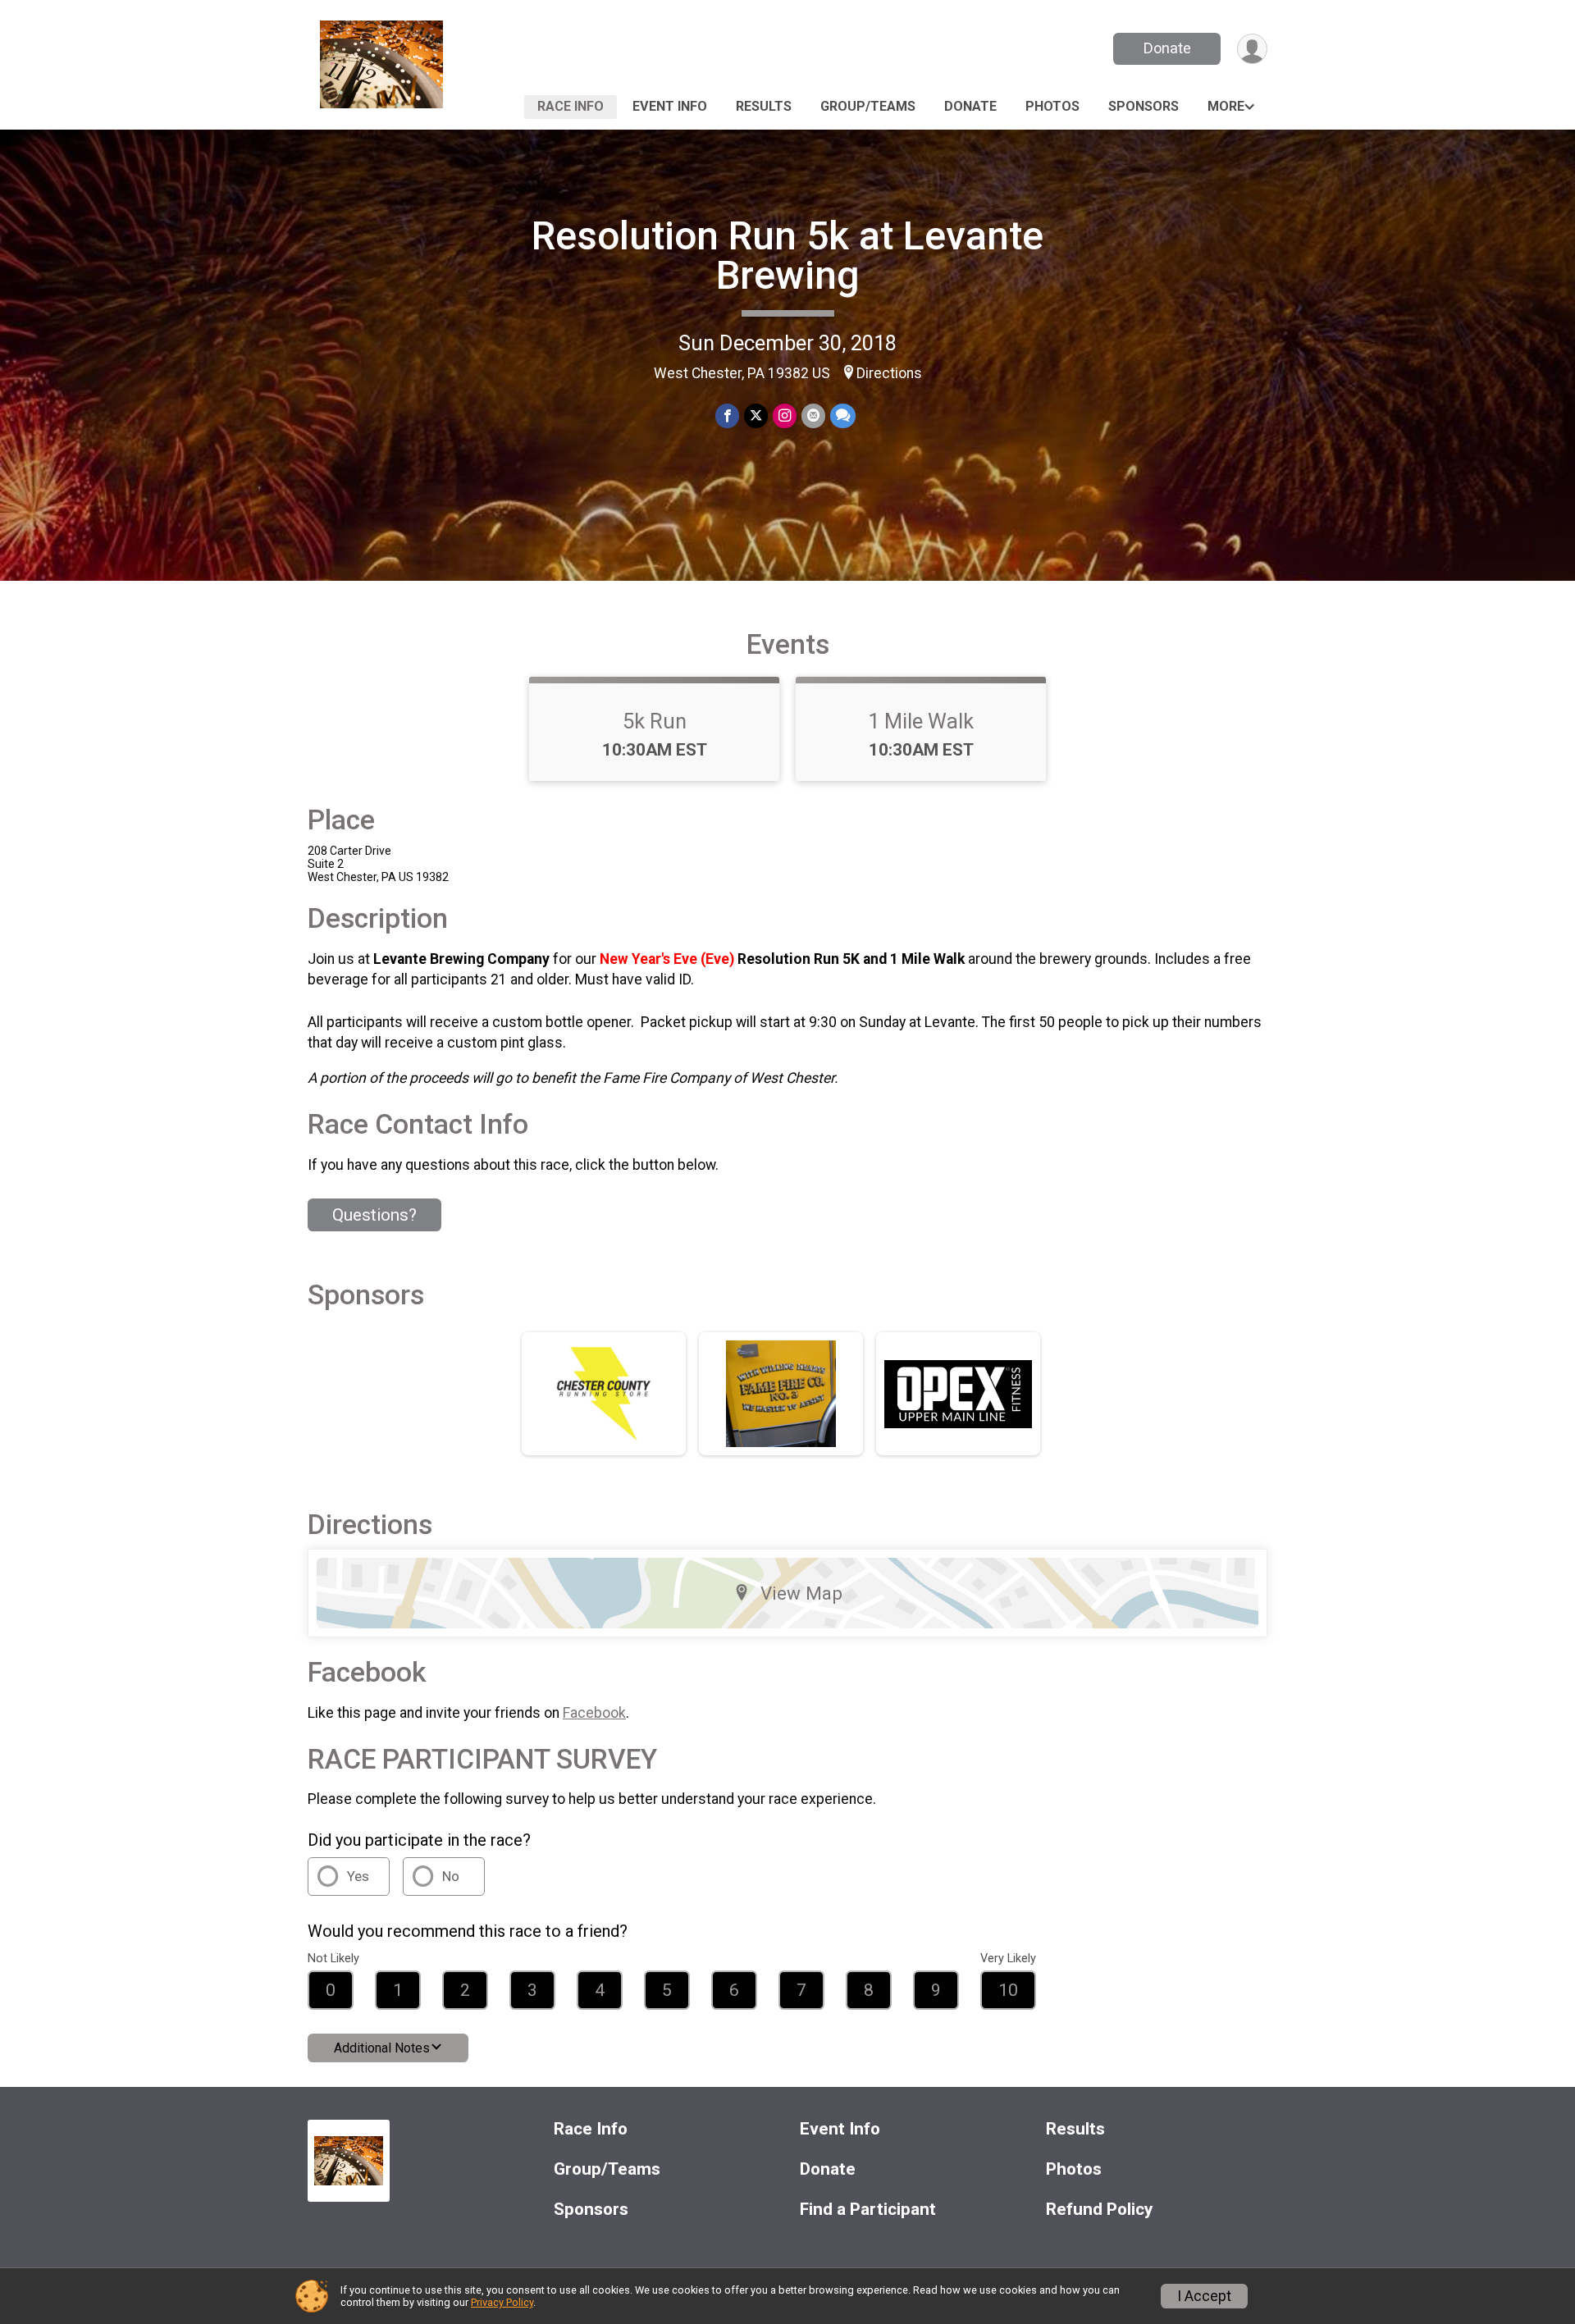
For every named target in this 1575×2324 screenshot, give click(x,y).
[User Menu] (1252, 49)
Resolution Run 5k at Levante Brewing (787, 256)
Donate (1167, 48)
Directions (889, 373)
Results (764, 106)
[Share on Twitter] (756, 415)
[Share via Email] (813, 415)
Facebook (594, 1713)
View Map (801, 1593)
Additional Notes (382, 2048)
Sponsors (1144, 106)
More (1226, 106)
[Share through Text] (843, 415)
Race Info (571, 106)
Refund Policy (1099, 2210)
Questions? (374, 1215)
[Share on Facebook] (727, 415)
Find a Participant (868, 2210)
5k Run (655, 721)
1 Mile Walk (921, 721)
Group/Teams (868, 106)
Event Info (670, 106)
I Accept (1204, 2296)
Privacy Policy (502, 2302)
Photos (1052, 106)
